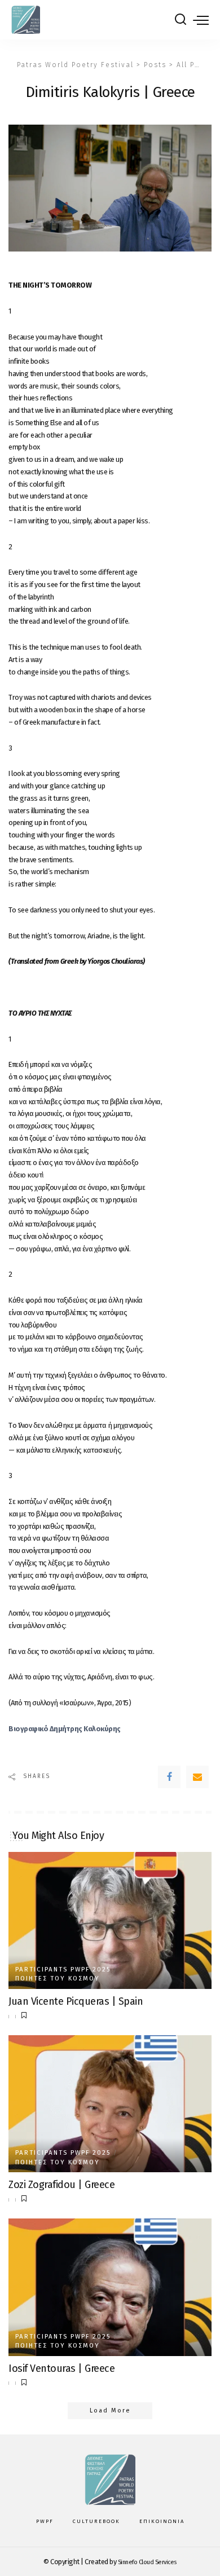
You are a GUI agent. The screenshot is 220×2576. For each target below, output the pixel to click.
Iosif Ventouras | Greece (61, 2368)
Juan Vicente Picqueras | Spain (76, 2001)
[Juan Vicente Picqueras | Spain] (110, 1920)
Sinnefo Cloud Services (147, 2562)
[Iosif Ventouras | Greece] (110, 2287)
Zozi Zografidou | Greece (61, 2185)
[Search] (181, 20)
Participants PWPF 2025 (63, 1970)
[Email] (197, 1777)
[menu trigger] (201, 20)
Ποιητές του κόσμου (58, 1979)
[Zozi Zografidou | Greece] (110, 2104)
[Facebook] (169, 1777)
